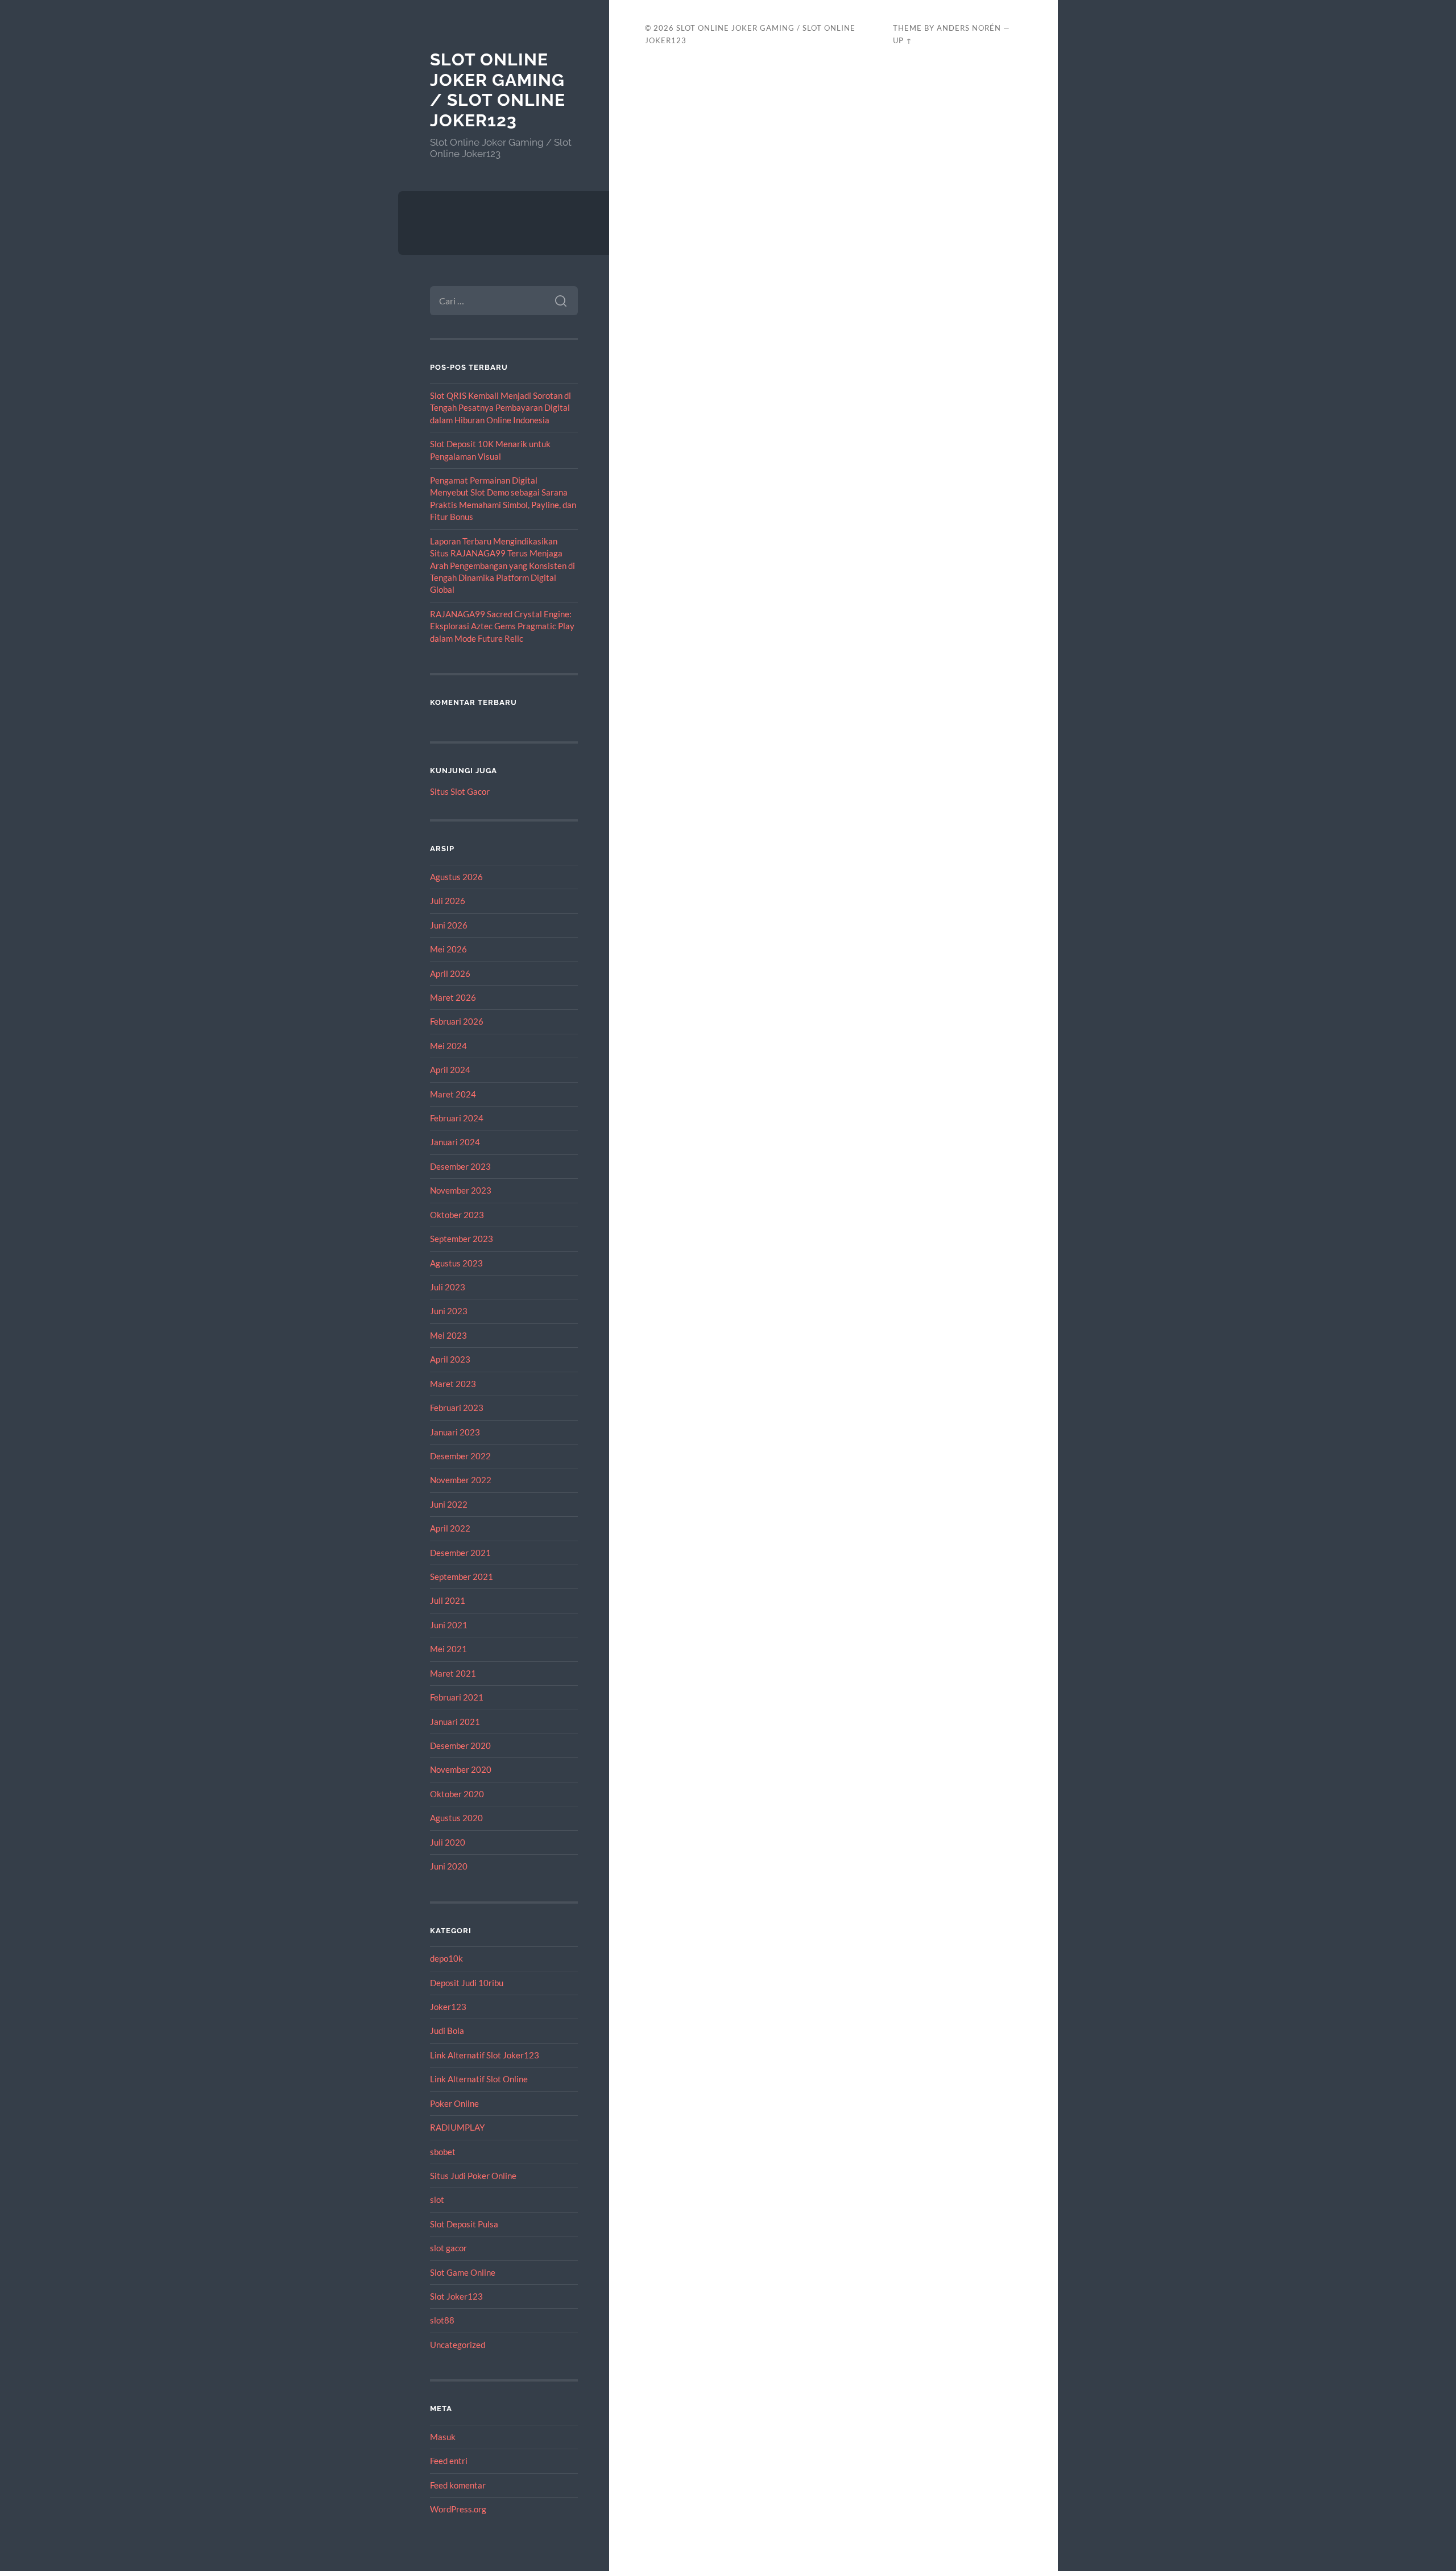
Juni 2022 (449, 1504)
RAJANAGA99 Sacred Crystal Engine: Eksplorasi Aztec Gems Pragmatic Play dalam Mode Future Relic (502, 626)
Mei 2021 (448, 1649)
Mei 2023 (448, 1335)
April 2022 (450, 1528)
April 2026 (450, 973)
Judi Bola (447, 2031)
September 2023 (462, 1239)
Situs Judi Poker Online (473, 2176)
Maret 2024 (453, 1094)
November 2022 (461, 1480)
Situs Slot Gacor (460, 791)
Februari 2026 (457, 1021)
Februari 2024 (457, 1118)
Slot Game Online (463, 2272)
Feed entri (449, 2461)
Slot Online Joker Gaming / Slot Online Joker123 (498, 90)
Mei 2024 (448, 1046)
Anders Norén (969, 28)
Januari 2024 (455, 1142)
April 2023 (450, 1359)
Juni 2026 (449, 925)
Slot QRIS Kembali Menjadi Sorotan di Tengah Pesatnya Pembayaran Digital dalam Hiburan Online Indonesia (500, 408)
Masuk (443, 2437)
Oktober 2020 (457, 1794)
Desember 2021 (460, 1553)
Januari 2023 (455, 1432)
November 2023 (461, 1190)
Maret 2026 (453, 997)
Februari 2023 (457, 1408)
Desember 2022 (460, 1456)
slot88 (442, 2320)
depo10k (446, 1958)
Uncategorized (458, 2345)
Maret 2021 (453, 1673)
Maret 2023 (453, 1384)
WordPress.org (458, 2509)
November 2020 (461, 1769)
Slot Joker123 (456, 2296)
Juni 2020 (449, 1866)
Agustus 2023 (456, 1263)
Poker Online (454, 2103)
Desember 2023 (460, 1166)
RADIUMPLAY (457, 2127)
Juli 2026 (448, 901)
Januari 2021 (455, 1722)
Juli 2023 (448, 1287)
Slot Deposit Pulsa (464, 2224)
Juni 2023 (449, 1311)
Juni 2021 (449, 1625)
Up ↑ (903, 40)
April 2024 (450, 1070)
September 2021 (462, 1577)
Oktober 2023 (457, 1215)
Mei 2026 (448, 949)
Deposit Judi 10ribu (467, 1983)
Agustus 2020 (456, 1818)
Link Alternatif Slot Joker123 (485, 2055)
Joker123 (448, 2007)
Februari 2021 (457, 1697)
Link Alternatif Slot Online (479, 2079)
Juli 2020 (448, 1842)
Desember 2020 (460, 1745)
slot (437, 2199)
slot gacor (448, 2248)
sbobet (443, 2152)
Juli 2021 (448, 1600)
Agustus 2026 (456, 877)
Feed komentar (458, 2485)
